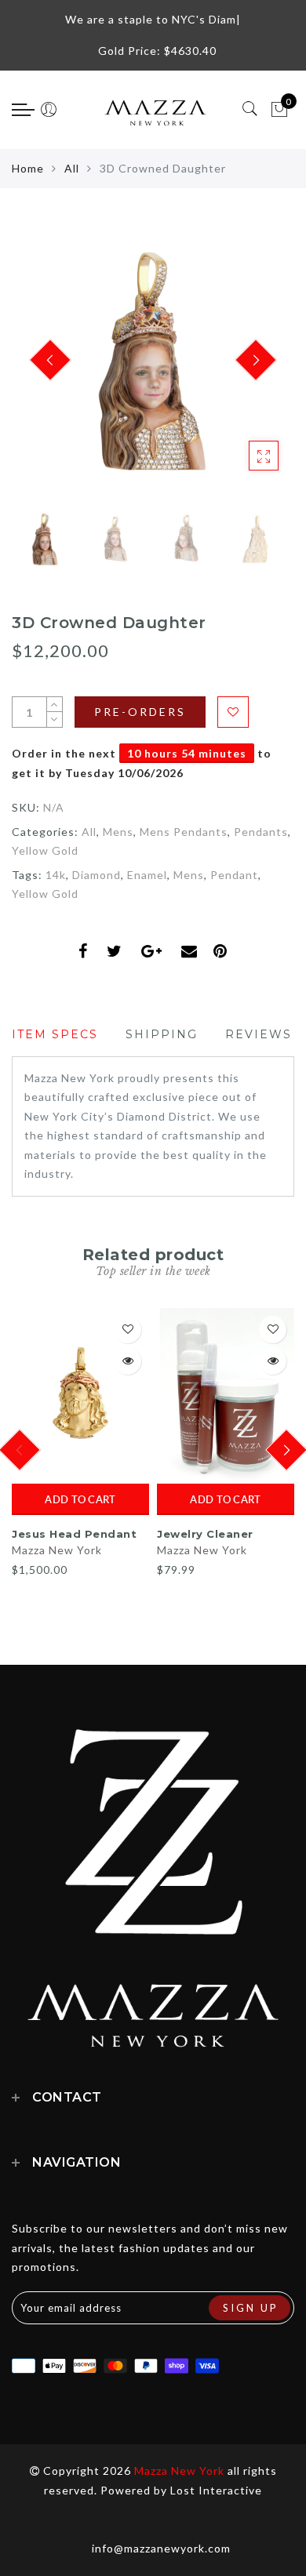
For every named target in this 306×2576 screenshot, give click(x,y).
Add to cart (80, 1499)
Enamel (147, 875)
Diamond (97, 875)
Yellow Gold (45, 850)
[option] (153, 361)
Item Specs (55, 1034)
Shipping (162, 1034)
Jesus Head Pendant (74, 1534)
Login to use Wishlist (233, 712)
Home (28, 168)
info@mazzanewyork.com (161, 2548)
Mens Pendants (184, 832)
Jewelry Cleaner (205, 1534)
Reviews (259, 1034)
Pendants (261, 832)
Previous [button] (40, 370)
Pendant (234, 875)
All (72, 168)
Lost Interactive (216, 2490)
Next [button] (246, 369)
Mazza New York (57, 1550)
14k (56, 875)
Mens (118, 832)
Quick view (127, 1361)
